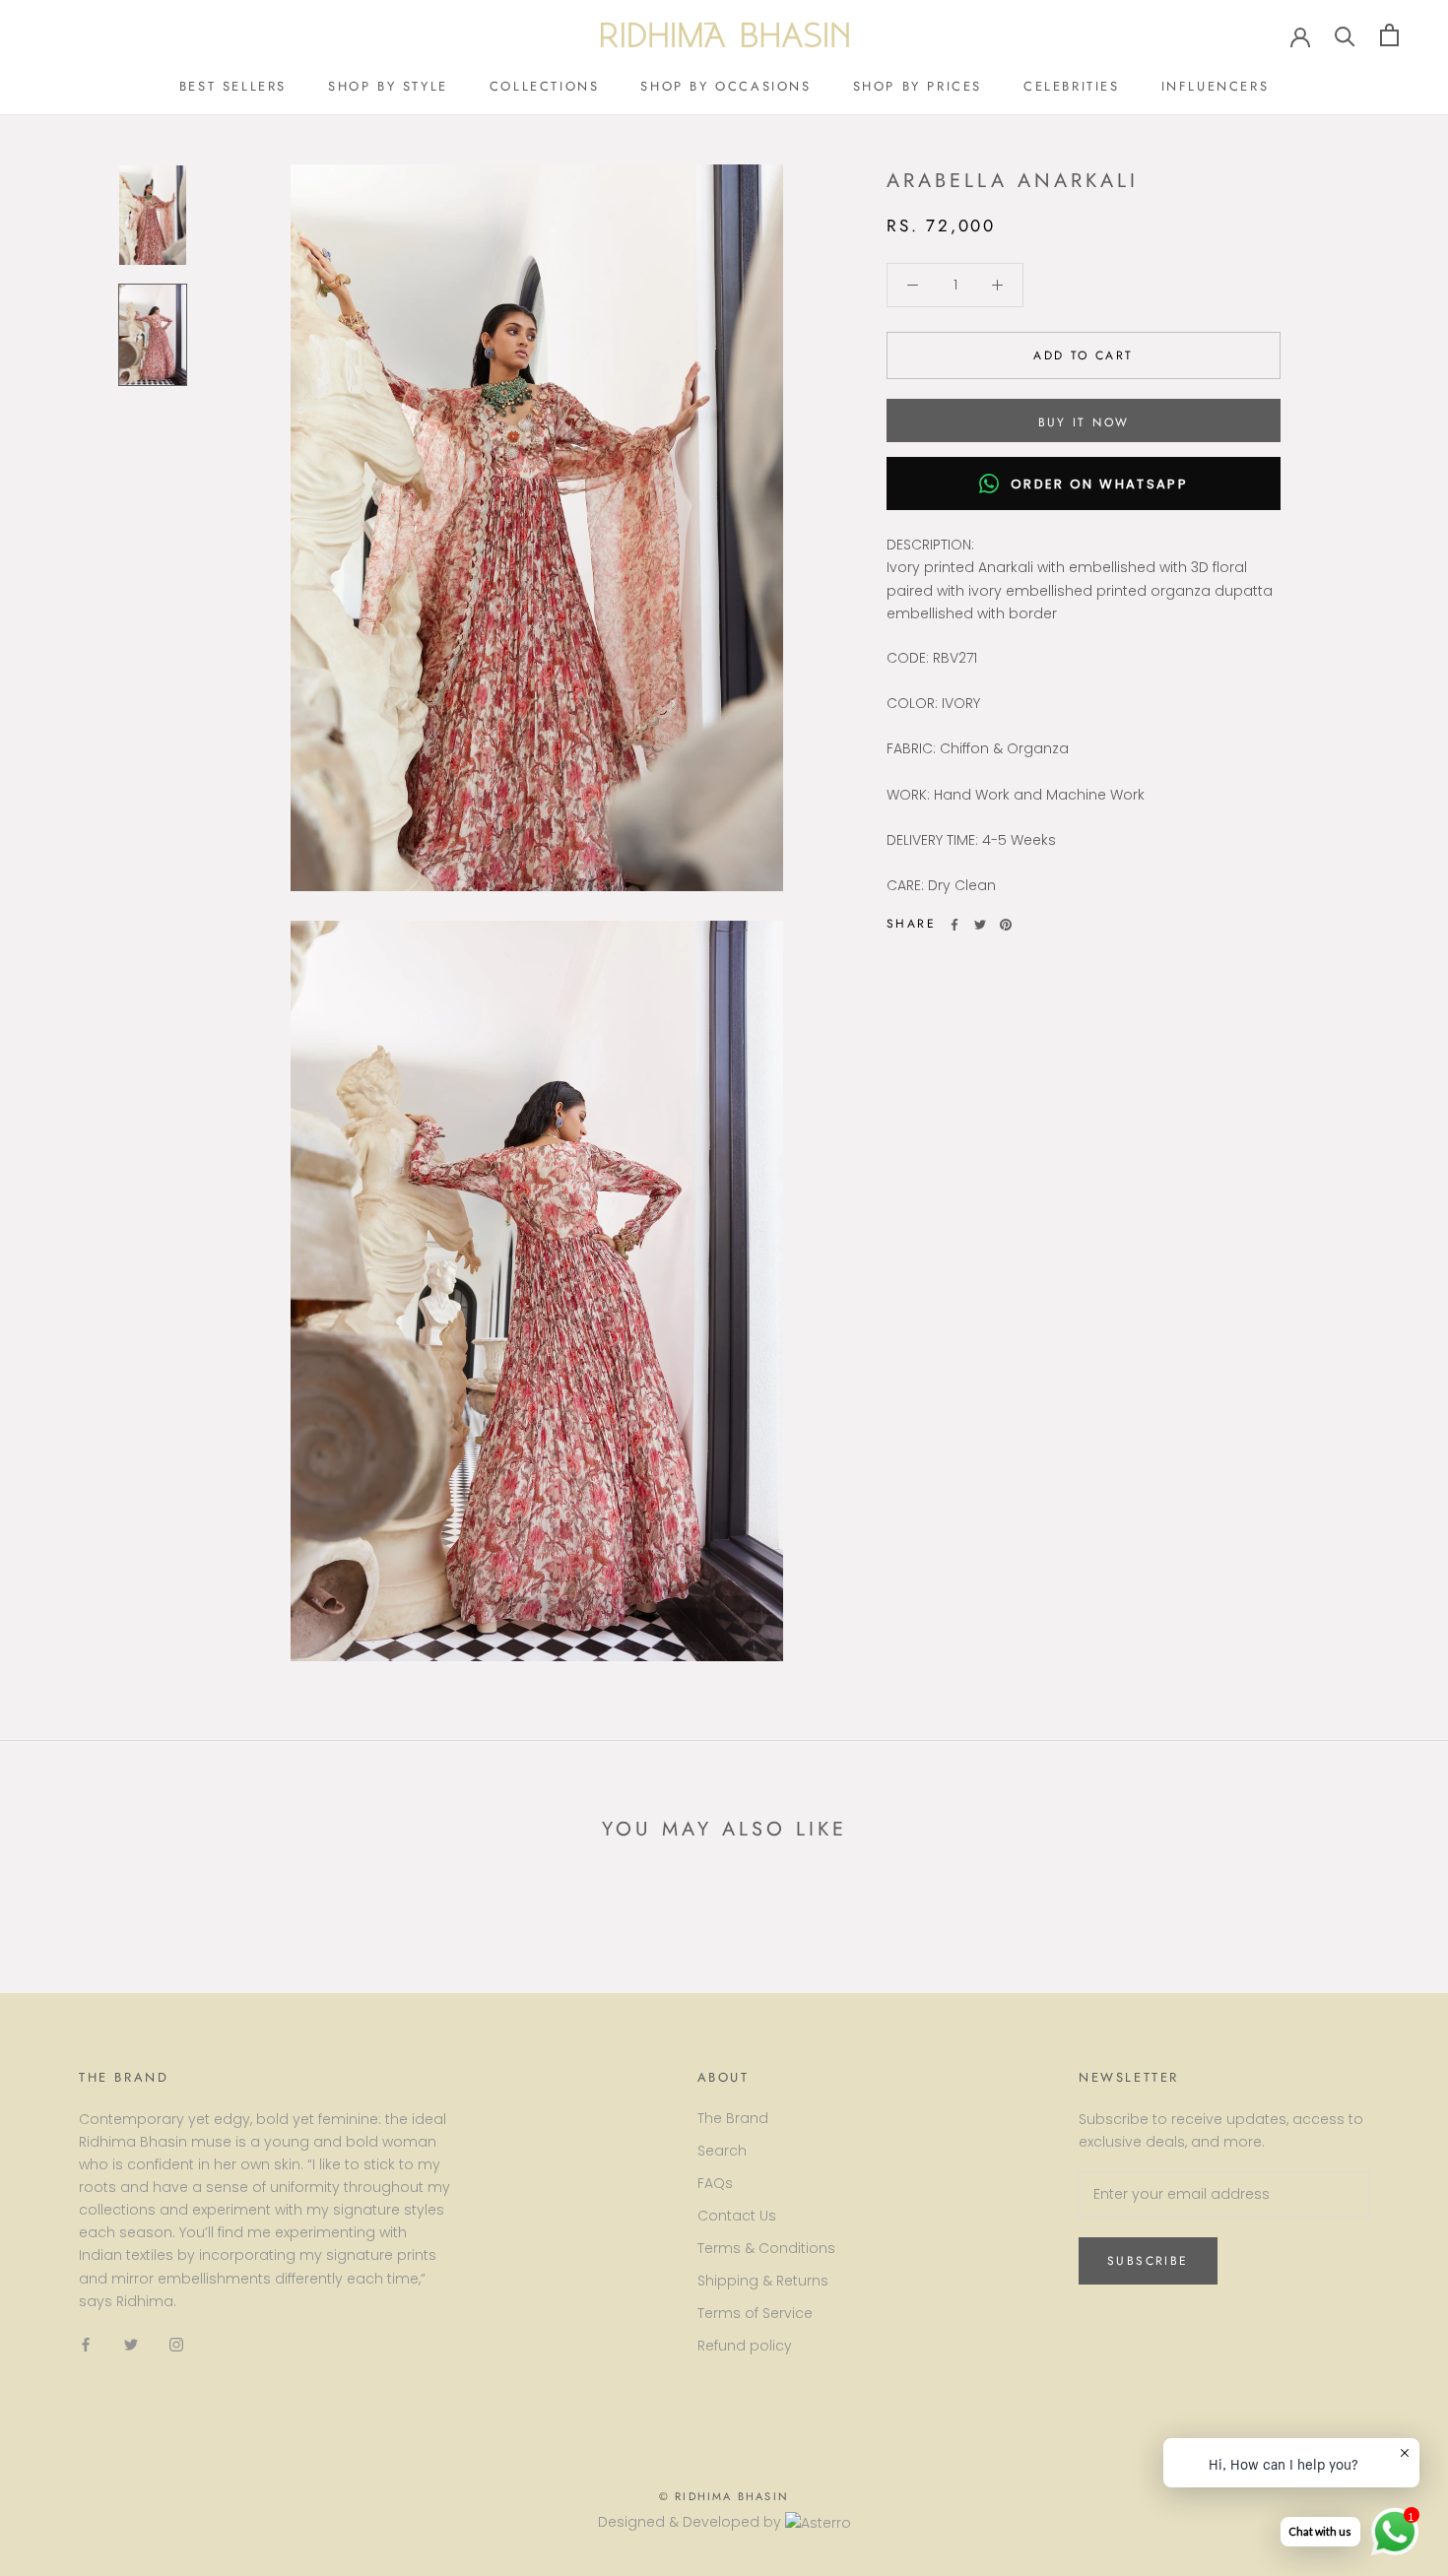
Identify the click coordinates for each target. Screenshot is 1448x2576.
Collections (545, 86)
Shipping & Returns (763, 2281)
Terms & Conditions (766, 2248)
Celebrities (1072, 86)
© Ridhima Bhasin (724, 2496)
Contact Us (737, 2216)
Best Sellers (233, 86)
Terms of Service (755, 2313)
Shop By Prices (918, 86)
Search (722, 2151)
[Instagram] (176, 2344)
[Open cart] (1389, 35)
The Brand (733, 2118)
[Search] (1345, 35)
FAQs (715, 2183)
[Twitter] (980, 925)
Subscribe (1148, 2261)
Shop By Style (388, 86)
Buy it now (1084, 422)
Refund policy (745, 2346)
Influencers (1216, 86)
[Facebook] (954, 925)
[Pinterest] (1006, 925)
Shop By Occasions (725, 86)
